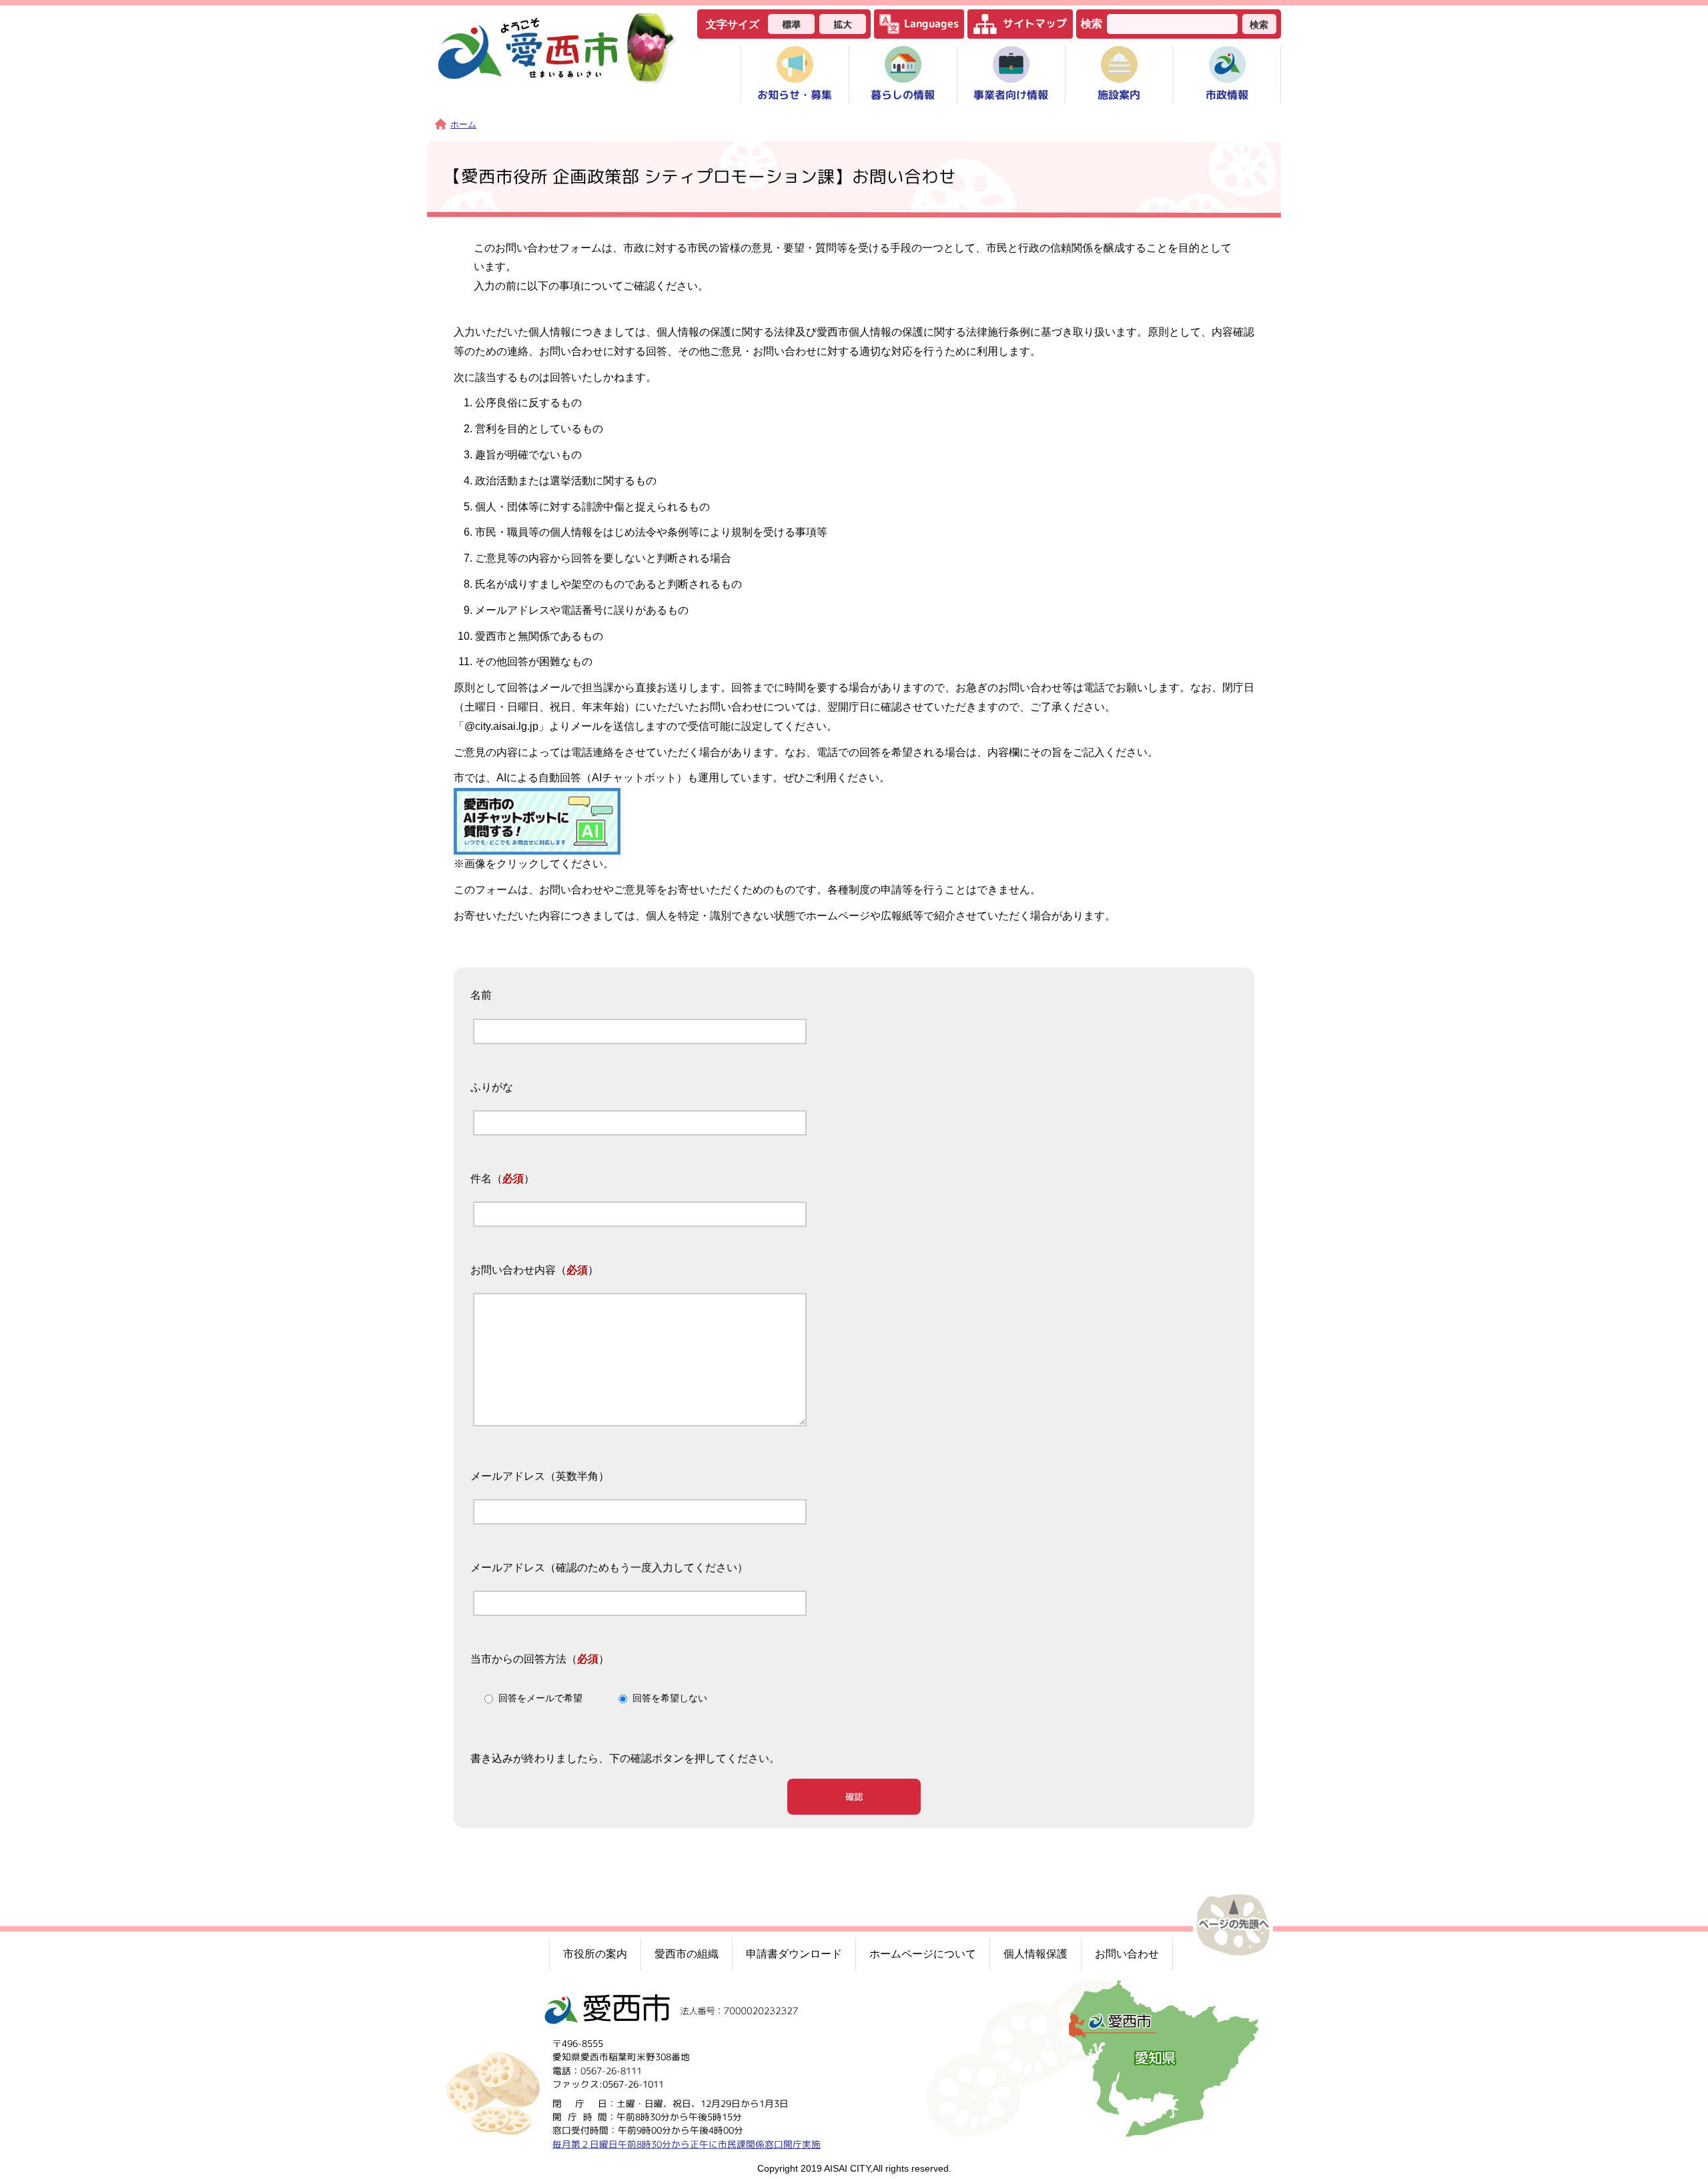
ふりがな (492, 1087)
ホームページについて (923, 1954)
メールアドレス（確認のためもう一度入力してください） (609, 1568)
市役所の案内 (595, 1954)
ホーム (463, 124)
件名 (481, 1179)
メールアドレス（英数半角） (540, 1476)
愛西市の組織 (687, 1954)
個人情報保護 (1035, 1954)
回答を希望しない (670, 1698)
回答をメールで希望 (540, 1698)
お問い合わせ (1127, 1954)
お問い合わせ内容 (513, 1270)
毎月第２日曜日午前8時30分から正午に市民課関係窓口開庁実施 (687, 2143)
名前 (481, 996)
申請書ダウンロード (794, 1954)
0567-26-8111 (611, 2070)
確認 (854, 1797)
